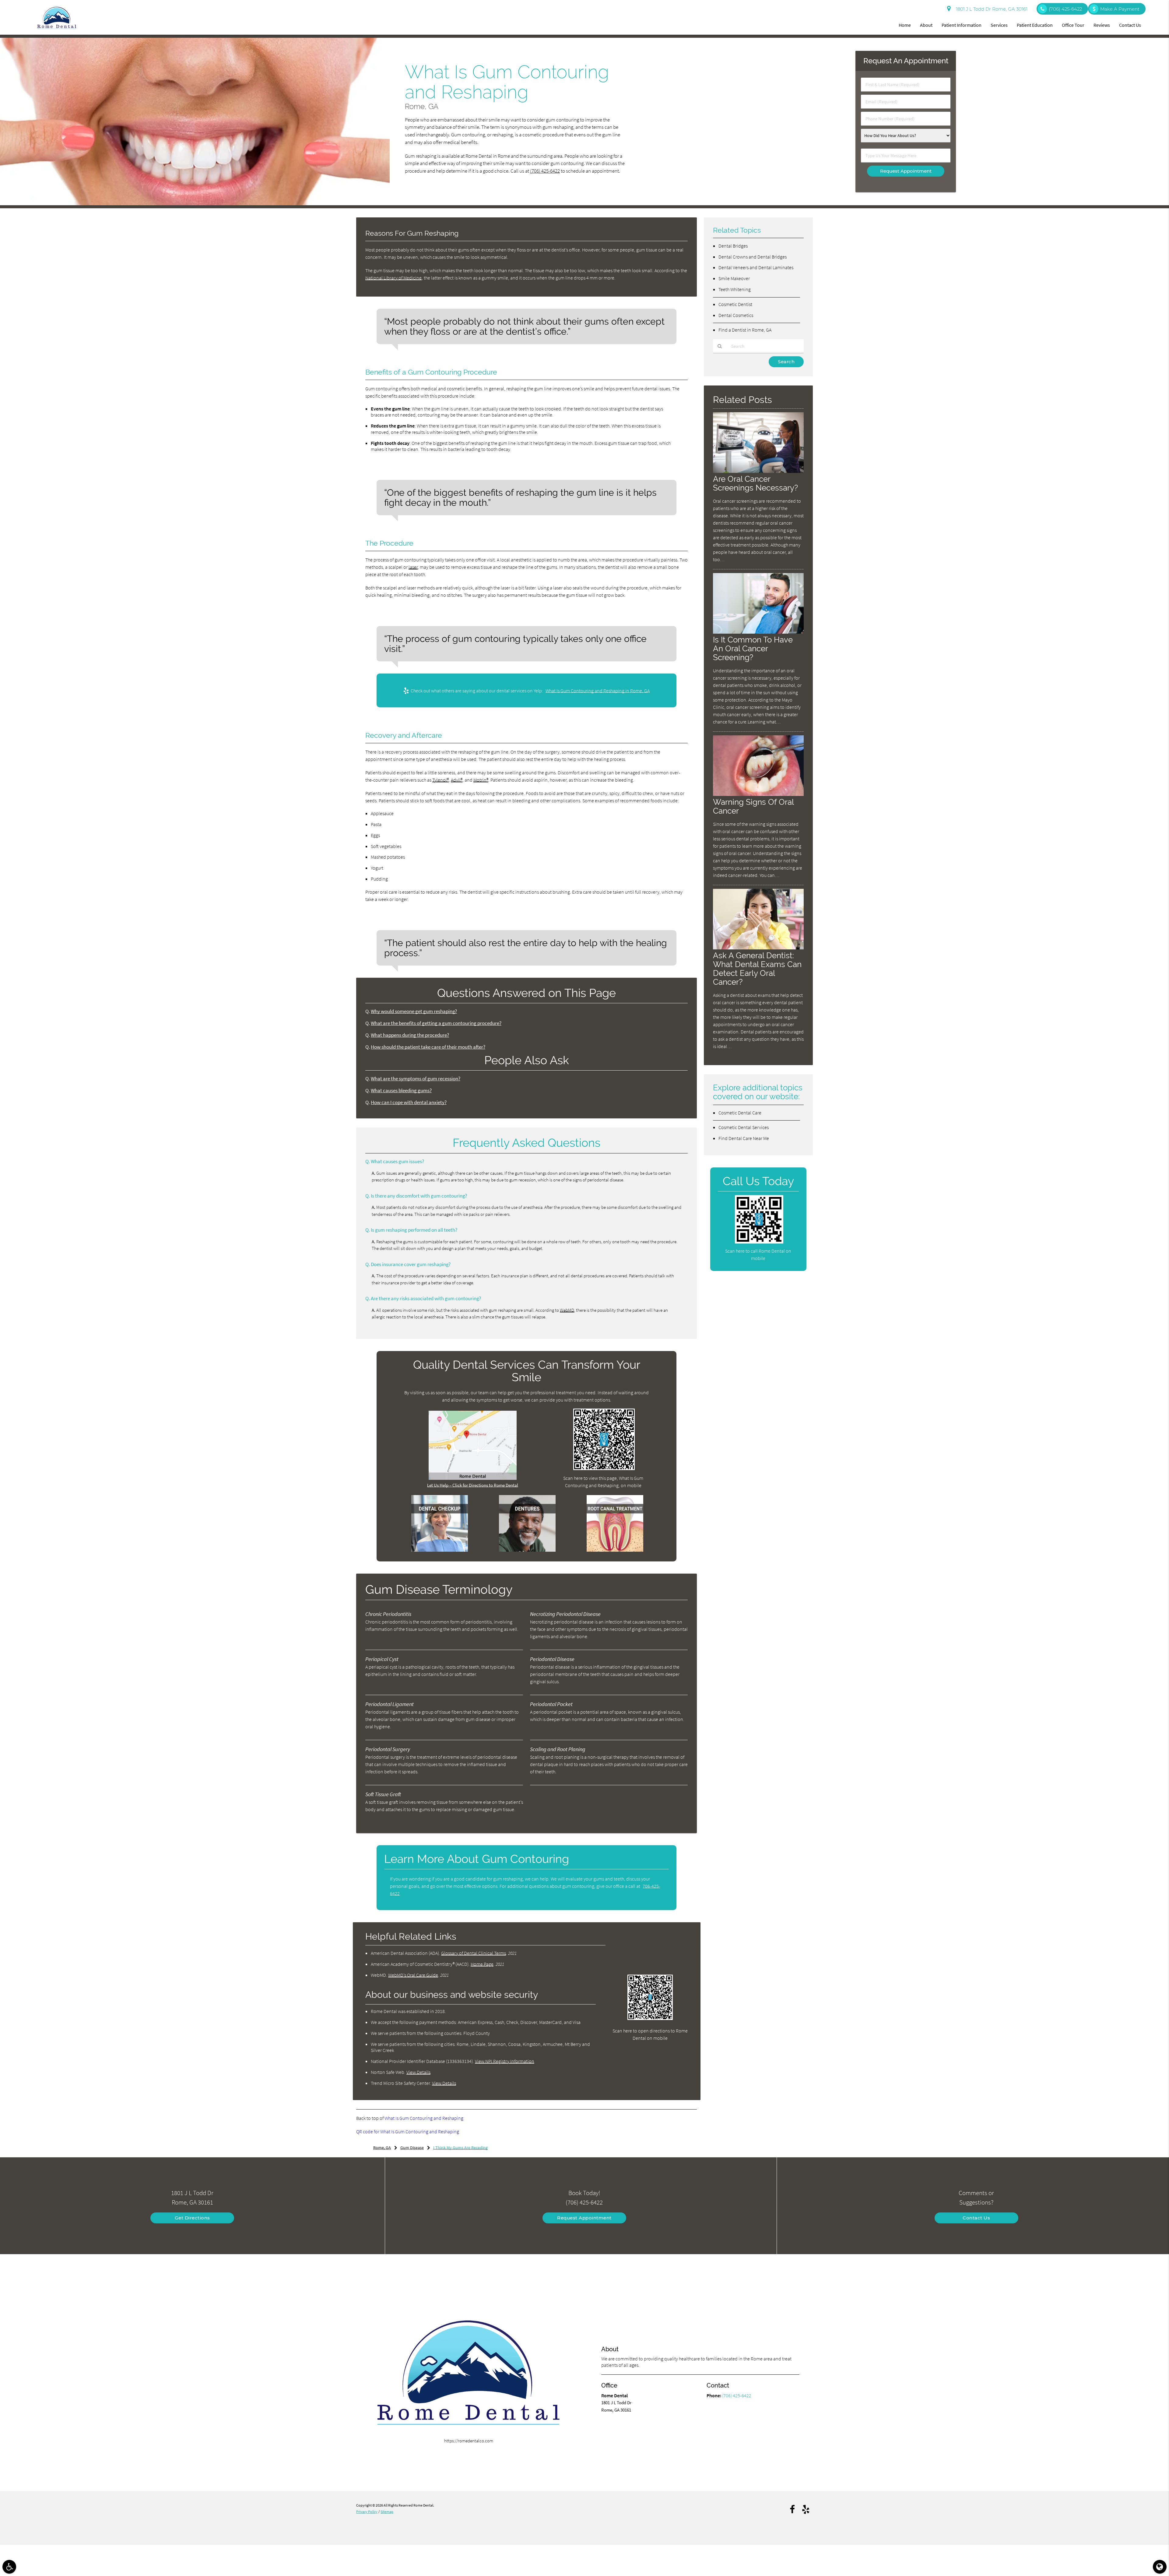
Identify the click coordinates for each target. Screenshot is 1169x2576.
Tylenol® (441, 780)
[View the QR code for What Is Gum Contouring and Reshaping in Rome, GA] (604, 1468)
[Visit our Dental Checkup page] (440, 1550)
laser (413, 567)
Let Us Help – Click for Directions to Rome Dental (473, 1485)
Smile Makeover (734, 278)
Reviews (1102, 25)
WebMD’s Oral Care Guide (413, 1975)
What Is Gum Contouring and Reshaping (424, 2118)
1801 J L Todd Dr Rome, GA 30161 (990, 9)
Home (905, 25)
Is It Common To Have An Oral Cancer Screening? (753, 648)
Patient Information (962, 25)
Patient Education (1035, 25)
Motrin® (481, 780)
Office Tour (1073, 25)
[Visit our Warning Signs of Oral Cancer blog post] (758, 794)
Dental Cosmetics (736, 315)
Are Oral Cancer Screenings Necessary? (755, 483)
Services (999, 25)
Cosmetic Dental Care (740, 1113)
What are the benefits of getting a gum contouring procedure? (436, 1023)
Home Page (482, 1964)
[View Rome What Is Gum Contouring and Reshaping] (195, 204)
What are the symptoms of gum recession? (416, 1079)
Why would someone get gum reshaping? (414, 1011)
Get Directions (192, 2218)
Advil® (457, 780)
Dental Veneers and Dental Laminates (756, 267)
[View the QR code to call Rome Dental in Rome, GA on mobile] (759, 1242)
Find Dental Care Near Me (744, 1138)
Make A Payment (1120, 9)
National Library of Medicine (393, 278)
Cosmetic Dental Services (744, 1127)
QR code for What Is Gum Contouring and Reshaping (408, 2131)
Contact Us (1130, 25)
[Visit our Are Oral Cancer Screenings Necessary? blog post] (758, 471)
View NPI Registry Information (505, 2061)
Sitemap (387, 2512)
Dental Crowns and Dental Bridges (753, 257)
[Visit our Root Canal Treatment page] (615, 1550)
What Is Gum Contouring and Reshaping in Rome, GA (598, 691)
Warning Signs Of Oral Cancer (753, 806)
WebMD (567, 1310)
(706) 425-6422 (545, 171)
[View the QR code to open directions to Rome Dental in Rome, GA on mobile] (650, 2018)
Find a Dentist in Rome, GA (745, 330)
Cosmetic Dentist (735, 304)
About (926, 25)
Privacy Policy (367, 2512)
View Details (418, 2072)
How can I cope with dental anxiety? (409, 1102)
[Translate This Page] (1160, 2567)
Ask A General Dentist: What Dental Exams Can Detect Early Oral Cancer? (757, 969)
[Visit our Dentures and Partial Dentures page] (527, 1550)
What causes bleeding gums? (401, 1091)
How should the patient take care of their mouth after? (428, 1047)
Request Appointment (584, 2218)
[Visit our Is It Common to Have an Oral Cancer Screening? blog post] (758, 632)
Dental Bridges (733, 246)
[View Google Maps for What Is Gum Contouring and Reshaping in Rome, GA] (473, 1478)
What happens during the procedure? (410, 1035)
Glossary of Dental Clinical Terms (474, 1953)
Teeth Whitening (735, 289)
